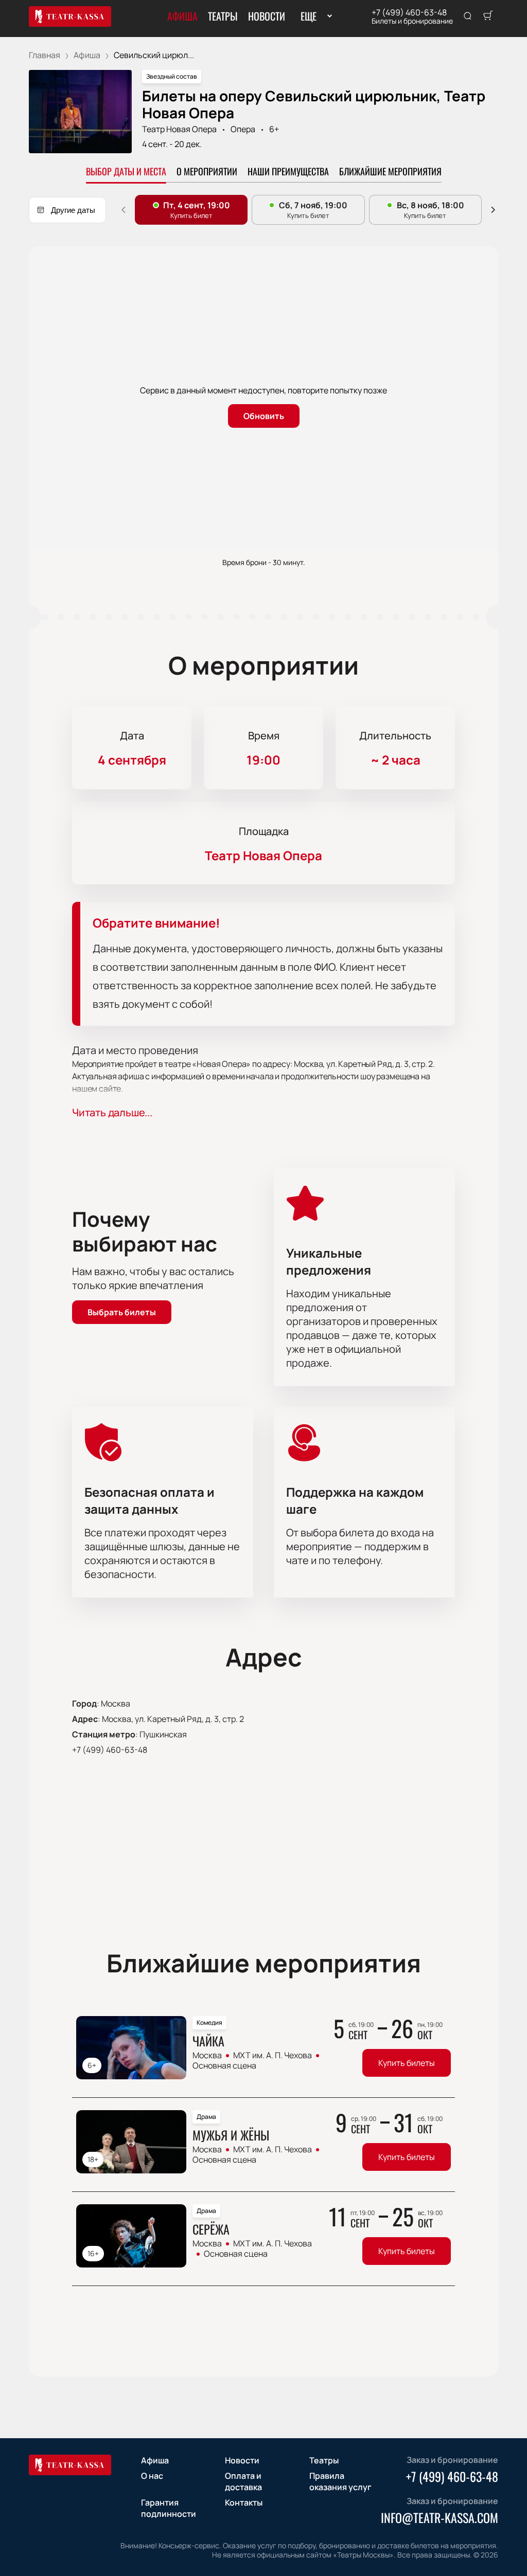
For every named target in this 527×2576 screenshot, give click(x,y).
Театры (223, 16)
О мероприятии (207, 171)
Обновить (264, 416)
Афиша (182, 16)
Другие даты (73, 210)
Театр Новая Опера (179, 129)
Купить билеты (407, 2063)
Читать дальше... (112, 1112)
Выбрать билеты (122, 1312)
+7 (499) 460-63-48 (409, 12)
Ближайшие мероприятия (390, 171)
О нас (152, 2476)
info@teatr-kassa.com (440, 2517)
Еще (309, 16)
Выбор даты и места (126, 171)
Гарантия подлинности (169, 2508)
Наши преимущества (288, 171)
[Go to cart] (488, 16)
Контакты (244, 2502)
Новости (267, 16)
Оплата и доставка (243, 2481)
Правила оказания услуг (340, 2481)
